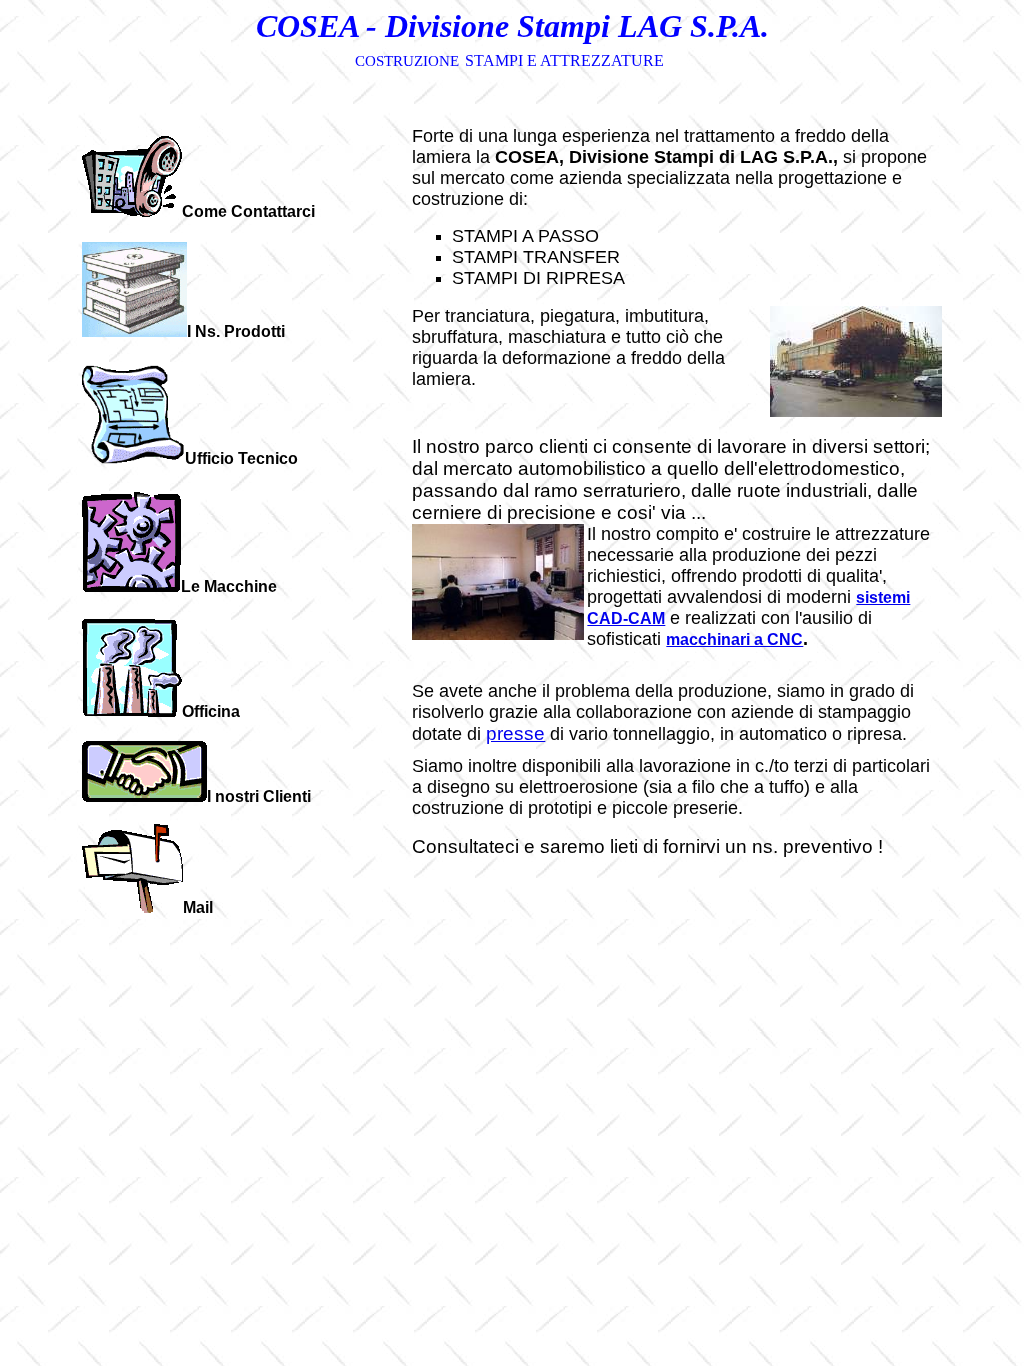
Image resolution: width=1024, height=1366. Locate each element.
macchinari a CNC (734, 639)
